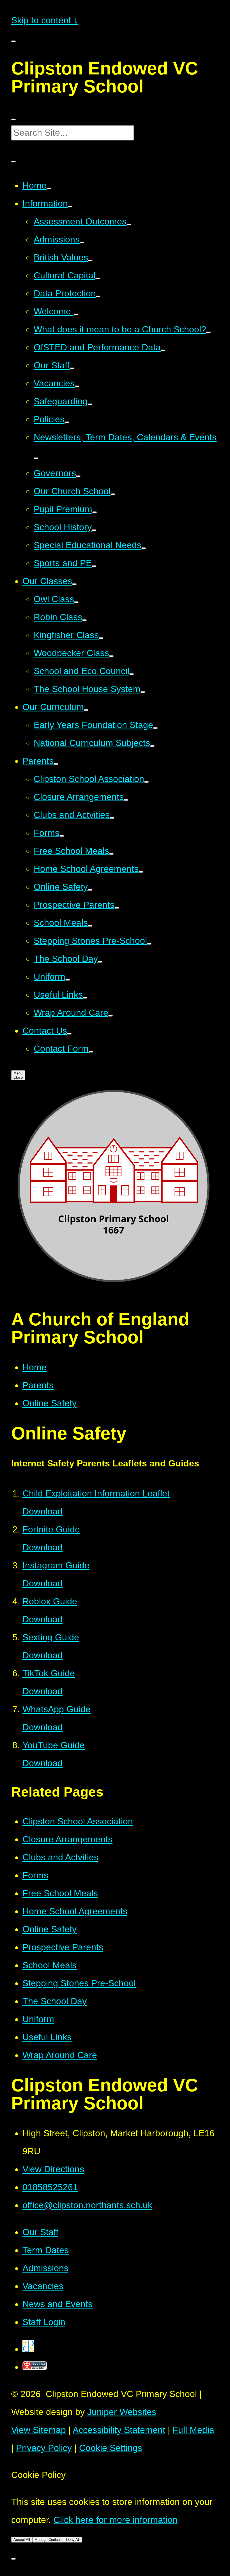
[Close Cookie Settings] (13, 2559)
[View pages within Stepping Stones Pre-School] (149, 944)
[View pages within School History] (94, 530)
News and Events (58, 2304)
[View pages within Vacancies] (77, 386)
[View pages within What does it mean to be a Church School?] (208, 332)
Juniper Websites (122, 2412)
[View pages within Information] (70, 207)
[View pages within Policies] (67, 422)
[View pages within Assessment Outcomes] (129, 225)
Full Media (193, 2430)
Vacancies (43, 2286)
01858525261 (50, 2187)
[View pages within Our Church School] (113, 494)
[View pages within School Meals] (90, 926)
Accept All (22, 2540)
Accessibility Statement (119, 2430)
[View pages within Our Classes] (74, 584)
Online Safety (50, 1403)
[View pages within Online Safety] (90, 890)
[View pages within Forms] (62, 836)
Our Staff (40, 2232)
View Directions (53, 2169)
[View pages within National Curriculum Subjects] (152, 746)
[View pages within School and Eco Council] (132, 674)
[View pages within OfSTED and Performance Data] (163, 350)
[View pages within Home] (49, 189)
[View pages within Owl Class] (76, 602)
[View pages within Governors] (78, 476)
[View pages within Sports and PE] (94, 566)
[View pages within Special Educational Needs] (144, 548)
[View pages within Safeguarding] (90, 404)
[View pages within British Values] (90, 260)
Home (34, 1367)
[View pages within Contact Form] (91, 1052)
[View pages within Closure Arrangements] (126, 800)
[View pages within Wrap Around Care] (111, 1016)
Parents (38, 1385)
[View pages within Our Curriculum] (86, 710)
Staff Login (44, 2322)
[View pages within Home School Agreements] (141, 872)
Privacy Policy (44, 2448)
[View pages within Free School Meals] (111, 854)
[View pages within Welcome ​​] (76, 314)
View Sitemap (39, 2430)
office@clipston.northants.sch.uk (87, 2205)
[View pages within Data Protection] (98, 296)
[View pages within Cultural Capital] (98, 278)
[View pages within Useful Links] (85, 998)
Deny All (73, 2540)
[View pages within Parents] (56, 764)
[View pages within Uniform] (68, 980)
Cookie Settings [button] (111, 2448)
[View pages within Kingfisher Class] (101, 638)
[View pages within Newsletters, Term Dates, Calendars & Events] (36, 458)
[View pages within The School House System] (143, 692)
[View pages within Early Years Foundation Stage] (155, 728)
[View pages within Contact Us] (69, 1034)
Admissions (45, 2268)
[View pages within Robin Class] (84, 620)
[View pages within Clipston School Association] (146, 782)
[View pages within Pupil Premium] (95, 512)
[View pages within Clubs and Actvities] (112, 818)
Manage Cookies (48, 2540)
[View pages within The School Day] (100, 962)
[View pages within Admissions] (82, 242)
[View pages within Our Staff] (72, 368)
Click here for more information (116, 2520)
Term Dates (46, 2250)
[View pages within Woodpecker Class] (111, 656)
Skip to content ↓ (45, 20)
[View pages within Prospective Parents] (117, 908)
